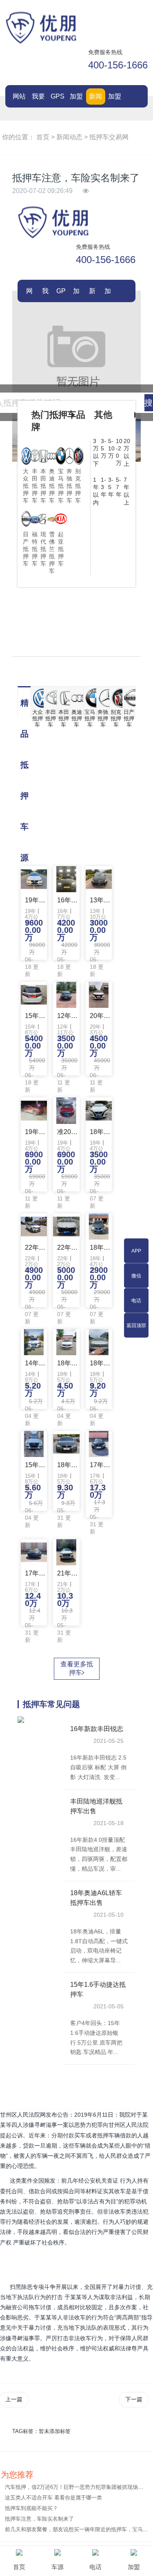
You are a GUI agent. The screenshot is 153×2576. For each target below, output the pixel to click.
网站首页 (19, 99)
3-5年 (111, 487)
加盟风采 (115, 99)
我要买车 (38, 99)
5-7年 (119, 487)
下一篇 (134, 2399)
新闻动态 (95, 99)
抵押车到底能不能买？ (31, 2508)
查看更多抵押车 (77, 1668)
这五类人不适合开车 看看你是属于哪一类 (53, 2498)
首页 (43, 137)
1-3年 (104, 487)
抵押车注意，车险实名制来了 (39, 2519)
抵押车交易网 (109, 137)
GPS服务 (58, 99)
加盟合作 (76, 99)
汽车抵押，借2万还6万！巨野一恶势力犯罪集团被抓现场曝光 (77, 2487)
